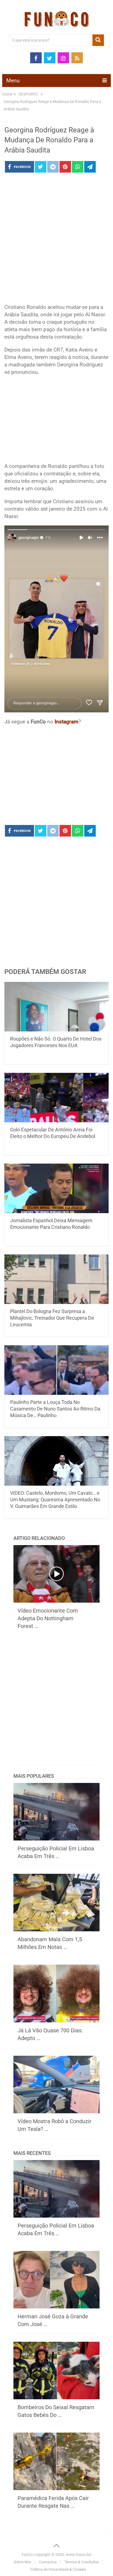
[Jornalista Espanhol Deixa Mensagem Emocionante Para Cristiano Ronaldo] (56, 1188)
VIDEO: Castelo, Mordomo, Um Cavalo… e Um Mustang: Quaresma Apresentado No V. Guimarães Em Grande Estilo (55, 1500)
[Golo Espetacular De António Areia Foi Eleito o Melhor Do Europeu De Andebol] (56, 1098)
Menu (13, 81)
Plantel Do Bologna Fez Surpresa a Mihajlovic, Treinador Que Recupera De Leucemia (52, 1318)
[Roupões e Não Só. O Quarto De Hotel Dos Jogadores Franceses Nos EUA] (56, 1007)
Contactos (48, 2562)
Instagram (67, 722)
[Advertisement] (56, 240)
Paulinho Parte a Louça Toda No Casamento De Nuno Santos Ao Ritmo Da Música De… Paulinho (55, 1409)
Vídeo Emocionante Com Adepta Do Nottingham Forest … (48, 1618)
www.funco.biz (79, 2555)
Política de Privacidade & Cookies (58, 2569)
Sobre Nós (22, 2562)
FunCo (27, 2555)
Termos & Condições (82, 2562)
